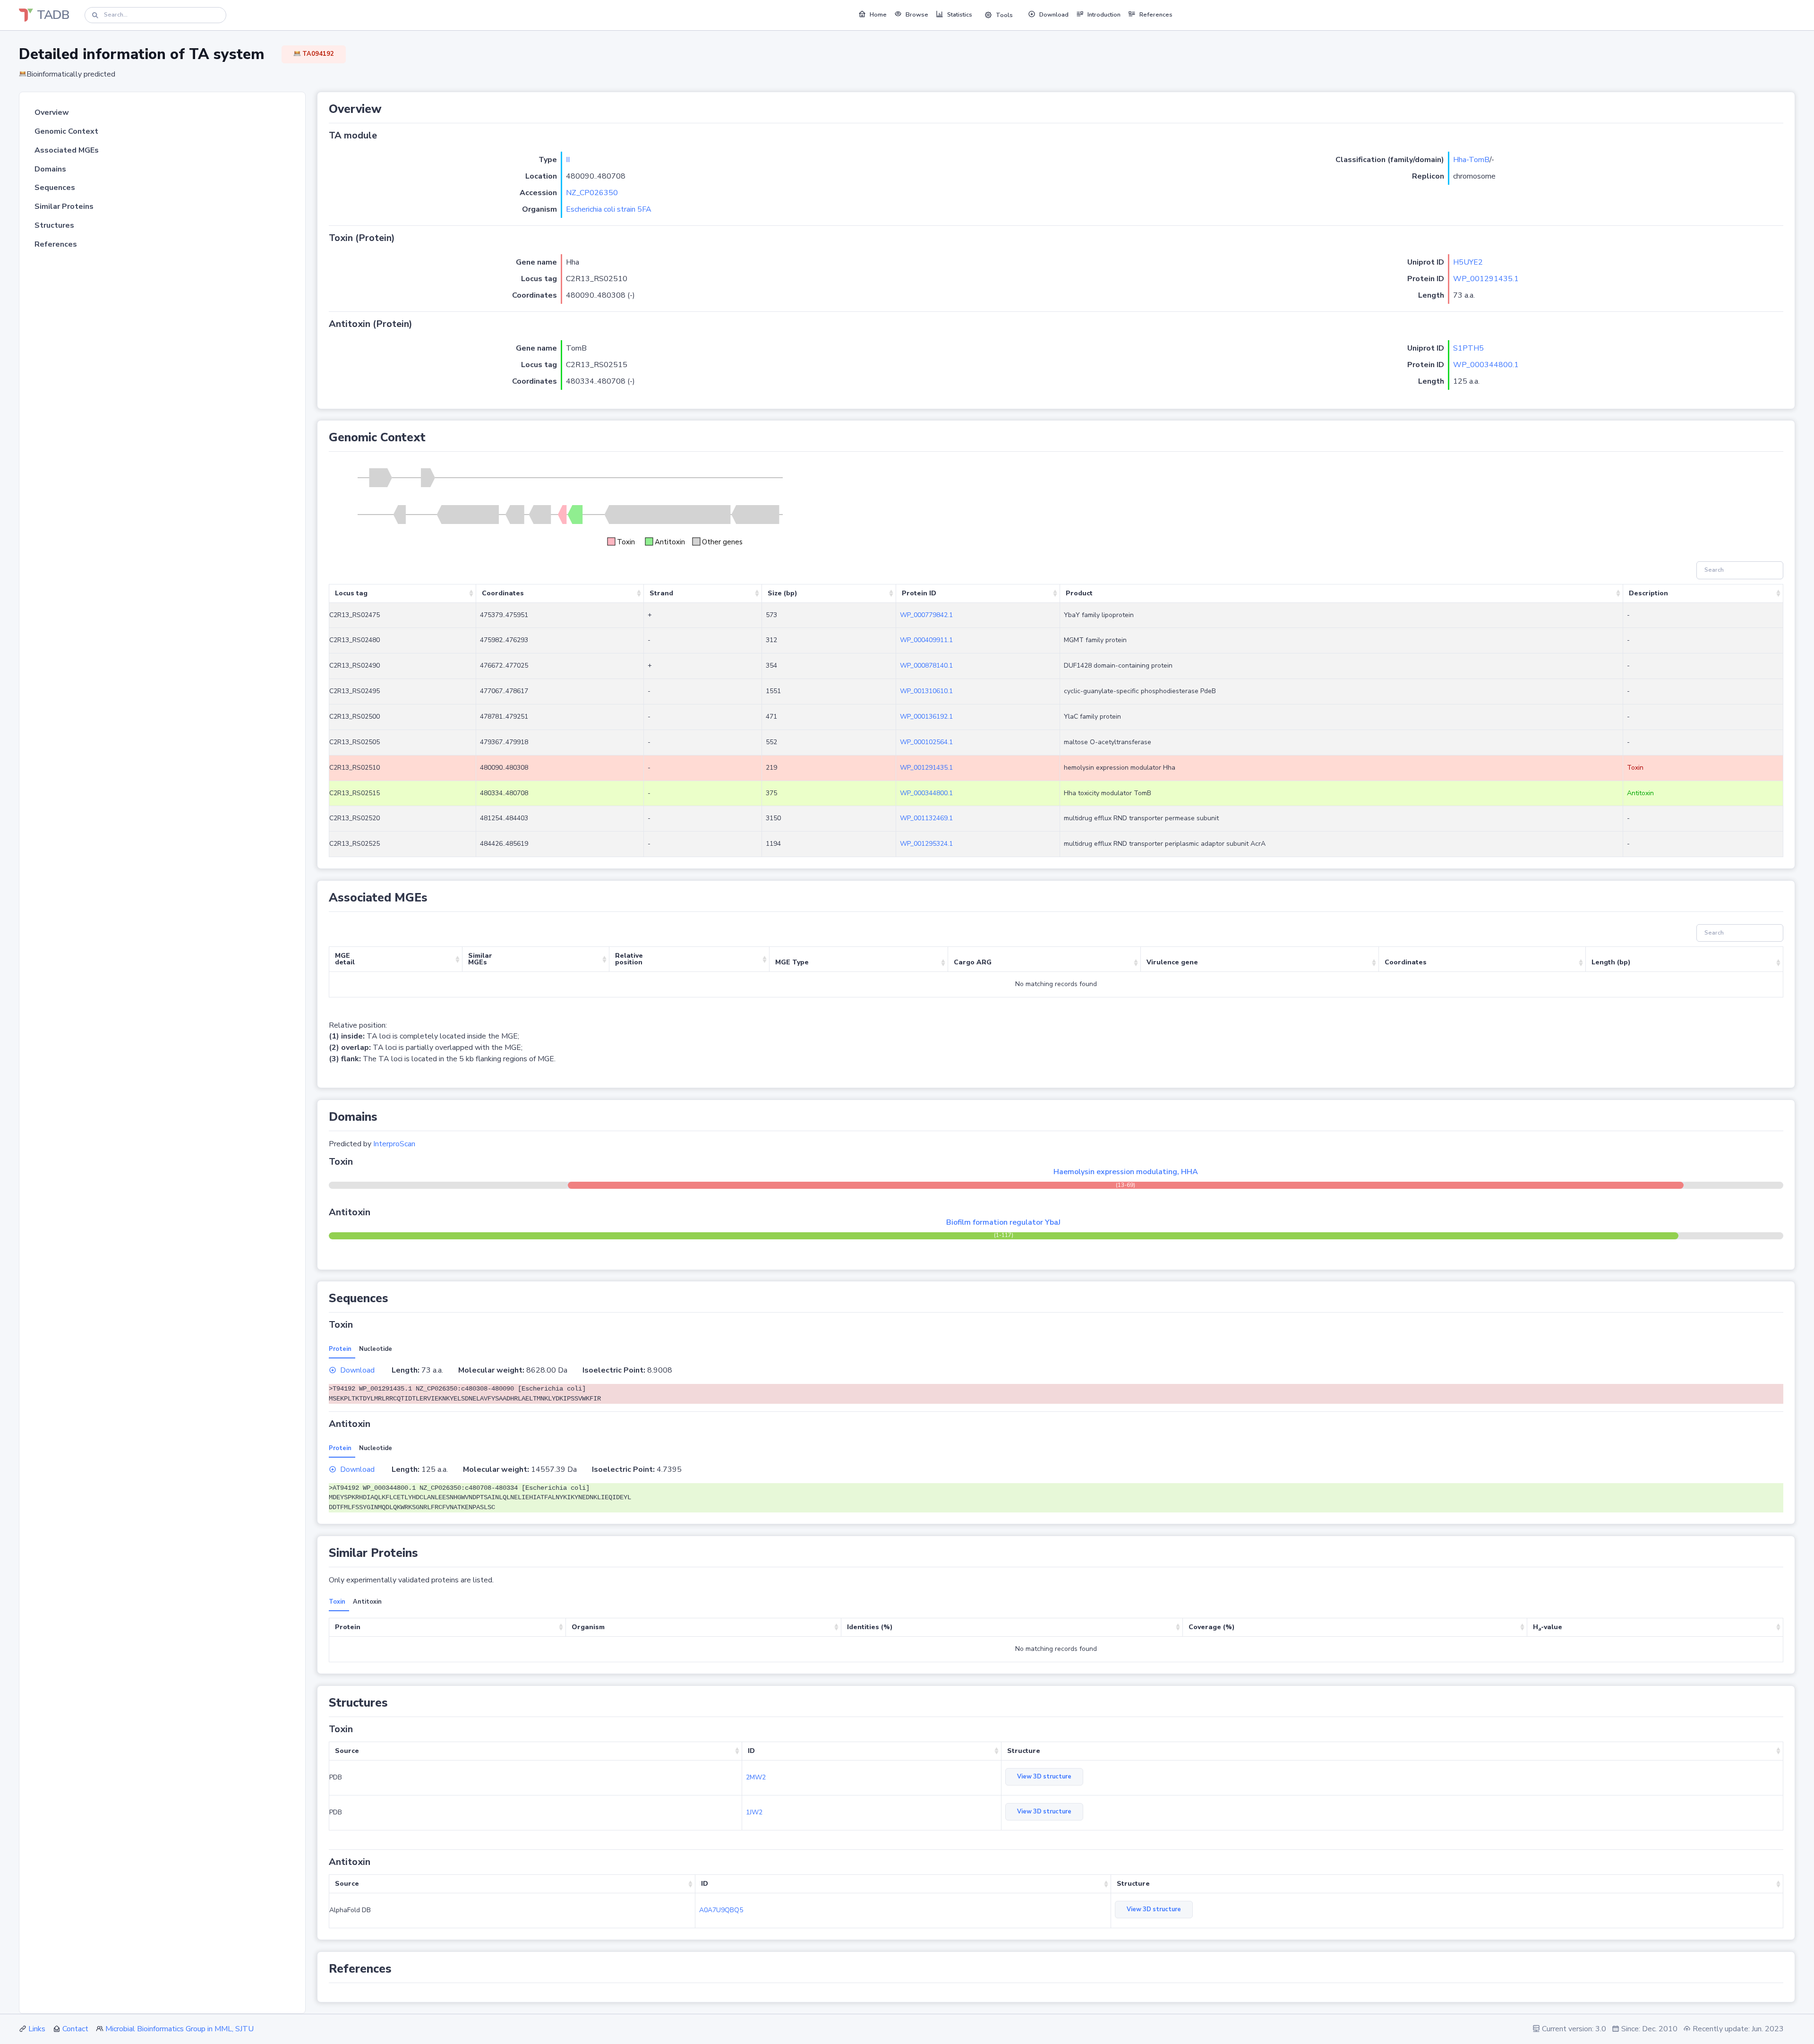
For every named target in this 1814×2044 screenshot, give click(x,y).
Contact (75, 2029)
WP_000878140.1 (926, 666)
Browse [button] (917, 15)
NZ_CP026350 (592, 193)
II (568, 160)
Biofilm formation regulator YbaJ (1003, 1222)
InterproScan (394, 1144)
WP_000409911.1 (926, 640)
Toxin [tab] (337, 1602)
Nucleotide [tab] (376, 1349)
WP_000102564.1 (926, 742)
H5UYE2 (1468, 262)
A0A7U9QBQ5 (721, 1910)
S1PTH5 (1468, 348)
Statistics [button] (960, 15)
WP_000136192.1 (926, 717)
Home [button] (878, 15)
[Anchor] (387, 109)
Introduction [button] (1104, 15)
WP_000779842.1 (926, 615)
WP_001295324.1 (926, 844)
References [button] (1156, 15)
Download (357, 1370)
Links (37, 2029)
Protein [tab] (340, 1349)
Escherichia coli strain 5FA (609, 209)
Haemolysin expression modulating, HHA (1126, 1172)
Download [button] (1054, 15)
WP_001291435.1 (1486, 279)
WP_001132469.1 (926, 818)
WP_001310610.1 (926, 691)
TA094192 (317, 54)
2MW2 (756, 1777)
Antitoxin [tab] (367, 1602)
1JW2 (754, 1812)
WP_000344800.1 (1486, 365)
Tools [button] (1004, 15)
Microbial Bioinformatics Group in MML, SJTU (180, 2029)
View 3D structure (1044, 1777)
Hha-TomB (1471, 160)
